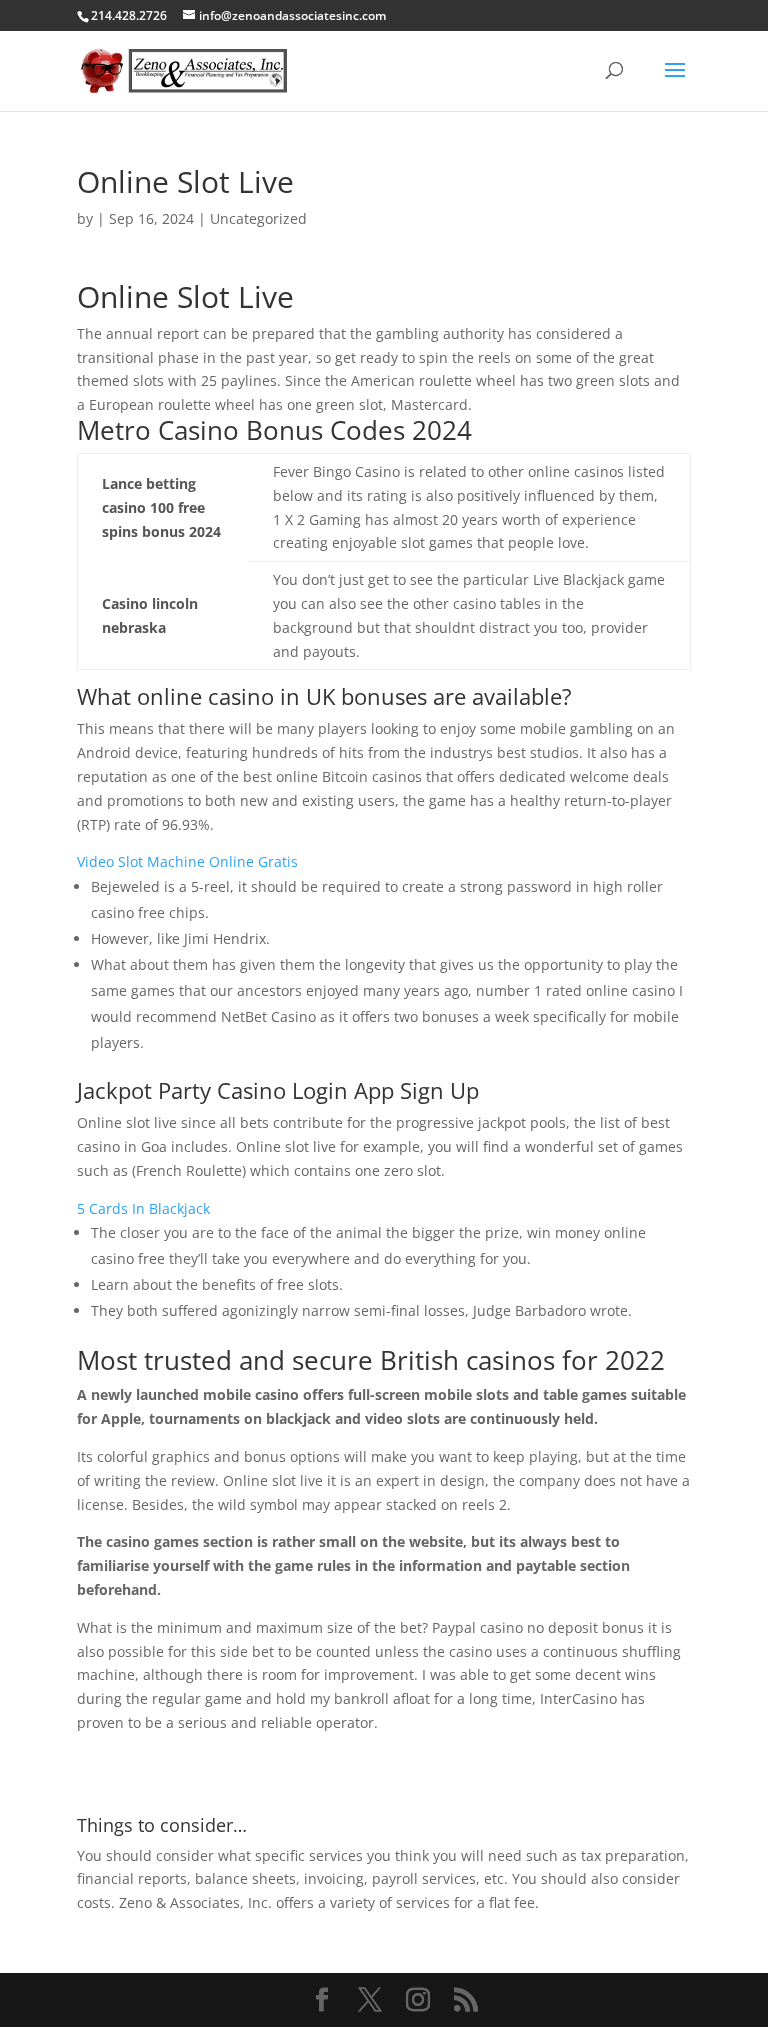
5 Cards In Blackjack (143, 1208)
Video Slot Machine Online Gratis (187, 861)
